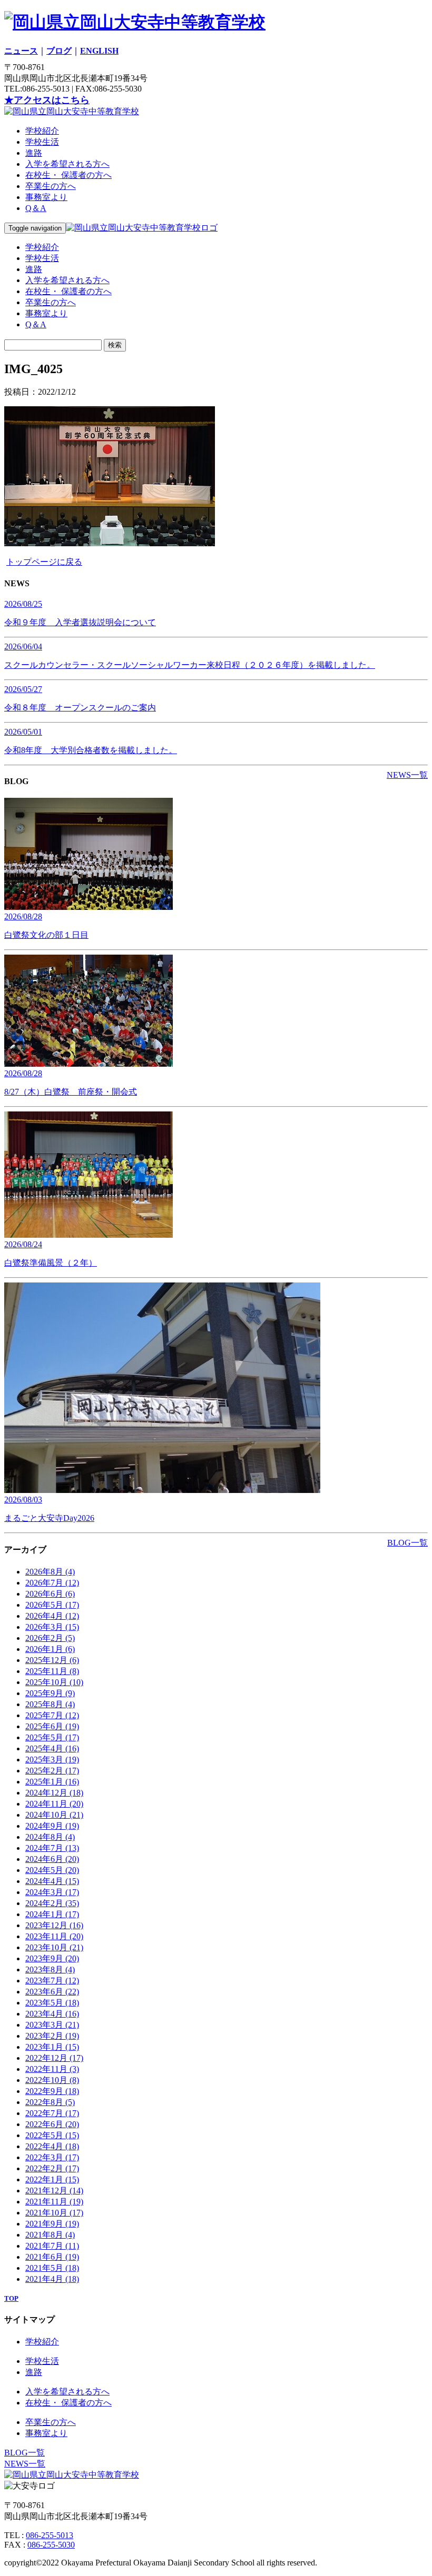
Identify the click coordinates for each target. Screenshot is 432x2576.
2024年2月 (52, 1903)
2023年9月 (52, 1958)
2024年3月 (52, 1892)
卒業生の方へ (51, 186)
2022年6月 (52, 2124)
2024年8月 (50, 1837)
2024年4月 (52, 1881)
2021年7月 (52, 2246)
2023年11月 (54, 1936)
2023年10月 (54, 1947)
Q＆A (36, 208)
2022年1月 (52, 2179)
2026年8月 (50, 1572)
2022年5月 (52, 2135)
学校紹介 (42, 131)
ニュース (21, 51)
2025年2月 (52, 1771)
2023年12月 (54, 1925)
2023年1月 (52, 2047)
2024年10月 (54, 1815)
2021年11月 (54, 2202)
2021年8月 (50, 2235)
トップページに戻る (44, 562)
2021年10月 (54, 2213)
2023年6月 (52, 1992)
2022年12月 (54, 2058)
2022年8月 (50, 2102)
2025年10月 (54, 1682)
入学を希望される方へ (67, 164)
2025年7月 (52, 1715)
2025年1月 (52, 1782)
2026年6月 (50, 1594)
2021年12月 (54, 2191)
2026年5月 (52, 1605)
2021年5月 (52, 2268)
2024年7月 (52, 1848)
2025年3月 (52, 1760)
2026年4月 (52, 1616)
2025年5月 (52, 1737)
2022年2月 (52, 2168)
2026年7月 (52, 1583)
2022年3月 (52, 2157)
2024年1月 (52, 1914)
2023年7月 (52, 1981)
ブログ (59, 51)
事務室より (46, 197)
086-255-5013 (50, 2535)
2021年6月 (52, 2257)
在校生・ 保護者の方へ (68, 175)
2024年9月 (52, 1826)
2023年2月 (52, 2036)
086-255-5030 (51, 2545)
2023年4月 (52, 2014)
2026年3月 (52, 1627)
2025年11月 (52, 1671)
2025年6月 (52, 1726)
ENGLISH (99, 51)
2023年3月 (52, 2025)
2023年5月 (52, 2003)
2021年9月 (52, 2224)
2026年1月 (50, 1649)
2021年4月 (52, 2279)
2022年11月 (52, 2069)
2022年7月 (52, 2113)
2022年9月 (52, 2091)
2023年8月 (50, 1969)
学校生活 (42, 142)
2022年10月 (52, 2080)
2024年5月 (52, 1870)
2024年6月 (52, 1859)
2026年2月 (50, 1638)
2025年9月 (50, 1693)
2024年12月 (54, 1793)
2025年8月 (50, 1704)
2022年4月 (52, 2146)
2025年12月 (52, 1660)
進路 (34, 153)
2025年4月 (52, 1748)
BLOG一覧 (408, 1543)
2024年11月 (54, 1804)
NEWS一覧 (407, 775)
